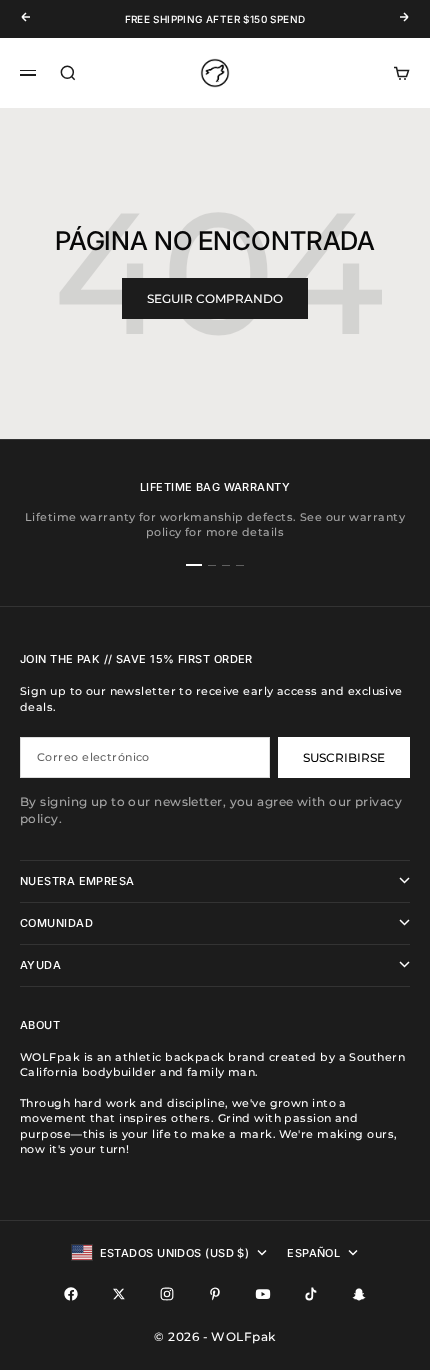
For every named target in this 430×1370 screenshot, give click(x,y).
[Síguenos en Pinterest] (215, 1294)
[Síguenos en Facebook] (71, 1294)
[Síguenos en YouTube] (263, 1294)
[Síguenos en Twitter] (119, 1294)
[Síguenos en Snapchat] (359, 1294)
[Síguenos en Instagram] (167, 1294)
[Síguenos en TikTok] (311, 1294)
